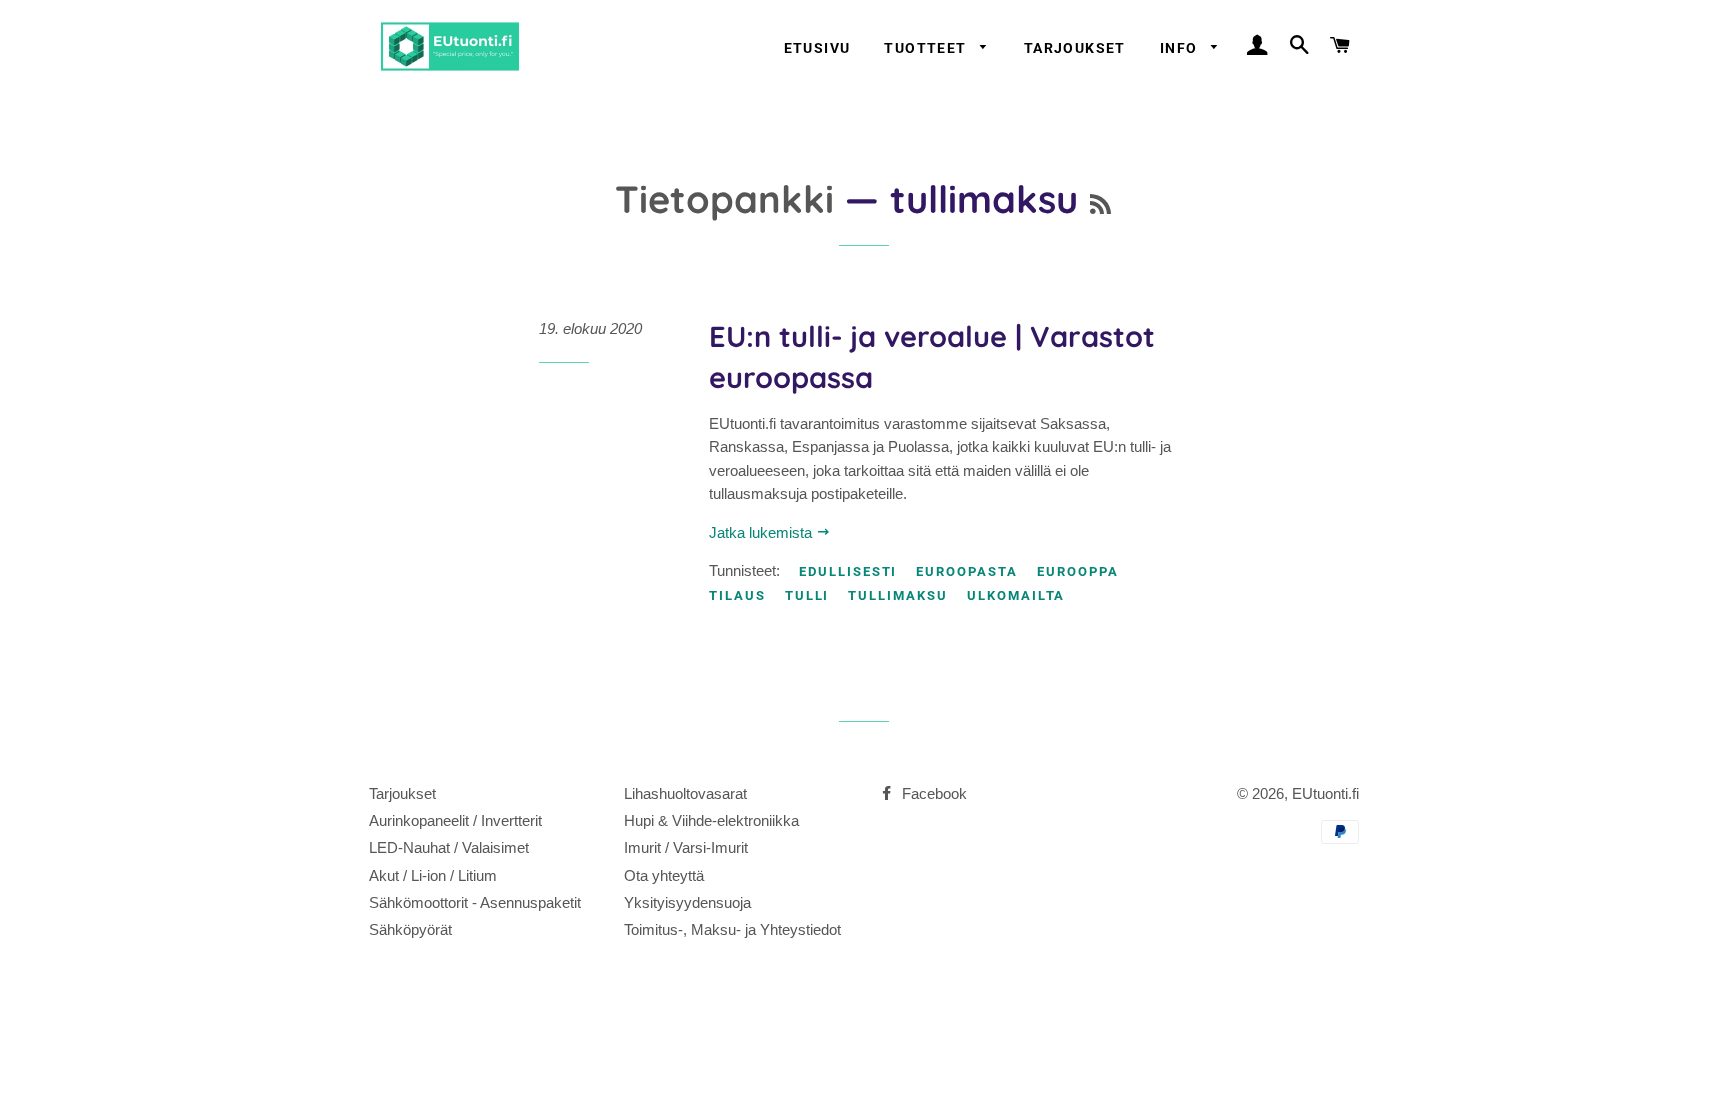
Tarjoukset (1075, 48)
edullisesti (848, 571)
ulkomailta (1016, 595)
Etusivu (817, 48)
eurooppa (1078, 571)
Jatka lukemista (762, 532)
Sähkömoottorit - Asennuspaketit (475, 902)
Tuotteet (927, 48)
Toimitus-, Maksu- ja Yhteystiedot (732, 929)
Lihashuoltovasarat (685, 793)
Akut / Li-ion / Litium (433, 875)
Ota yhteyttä (664, 875)
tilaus (737, 595)
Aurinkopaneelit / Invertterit (455, 820)
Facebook (932, 793)
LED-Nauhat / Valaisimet (449, 847)
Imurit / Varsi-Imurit (686, 847)
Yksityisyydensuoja (687, 902)
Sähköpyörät (410, 929)
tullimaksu (898, 595)
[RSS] (1100, 204)
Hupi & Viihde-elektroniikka (711, 820)
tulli (807, 595)
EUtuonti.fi (1325, 793)
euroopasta (967, 571)
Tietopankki (724, 198)
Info (1181, 48)
